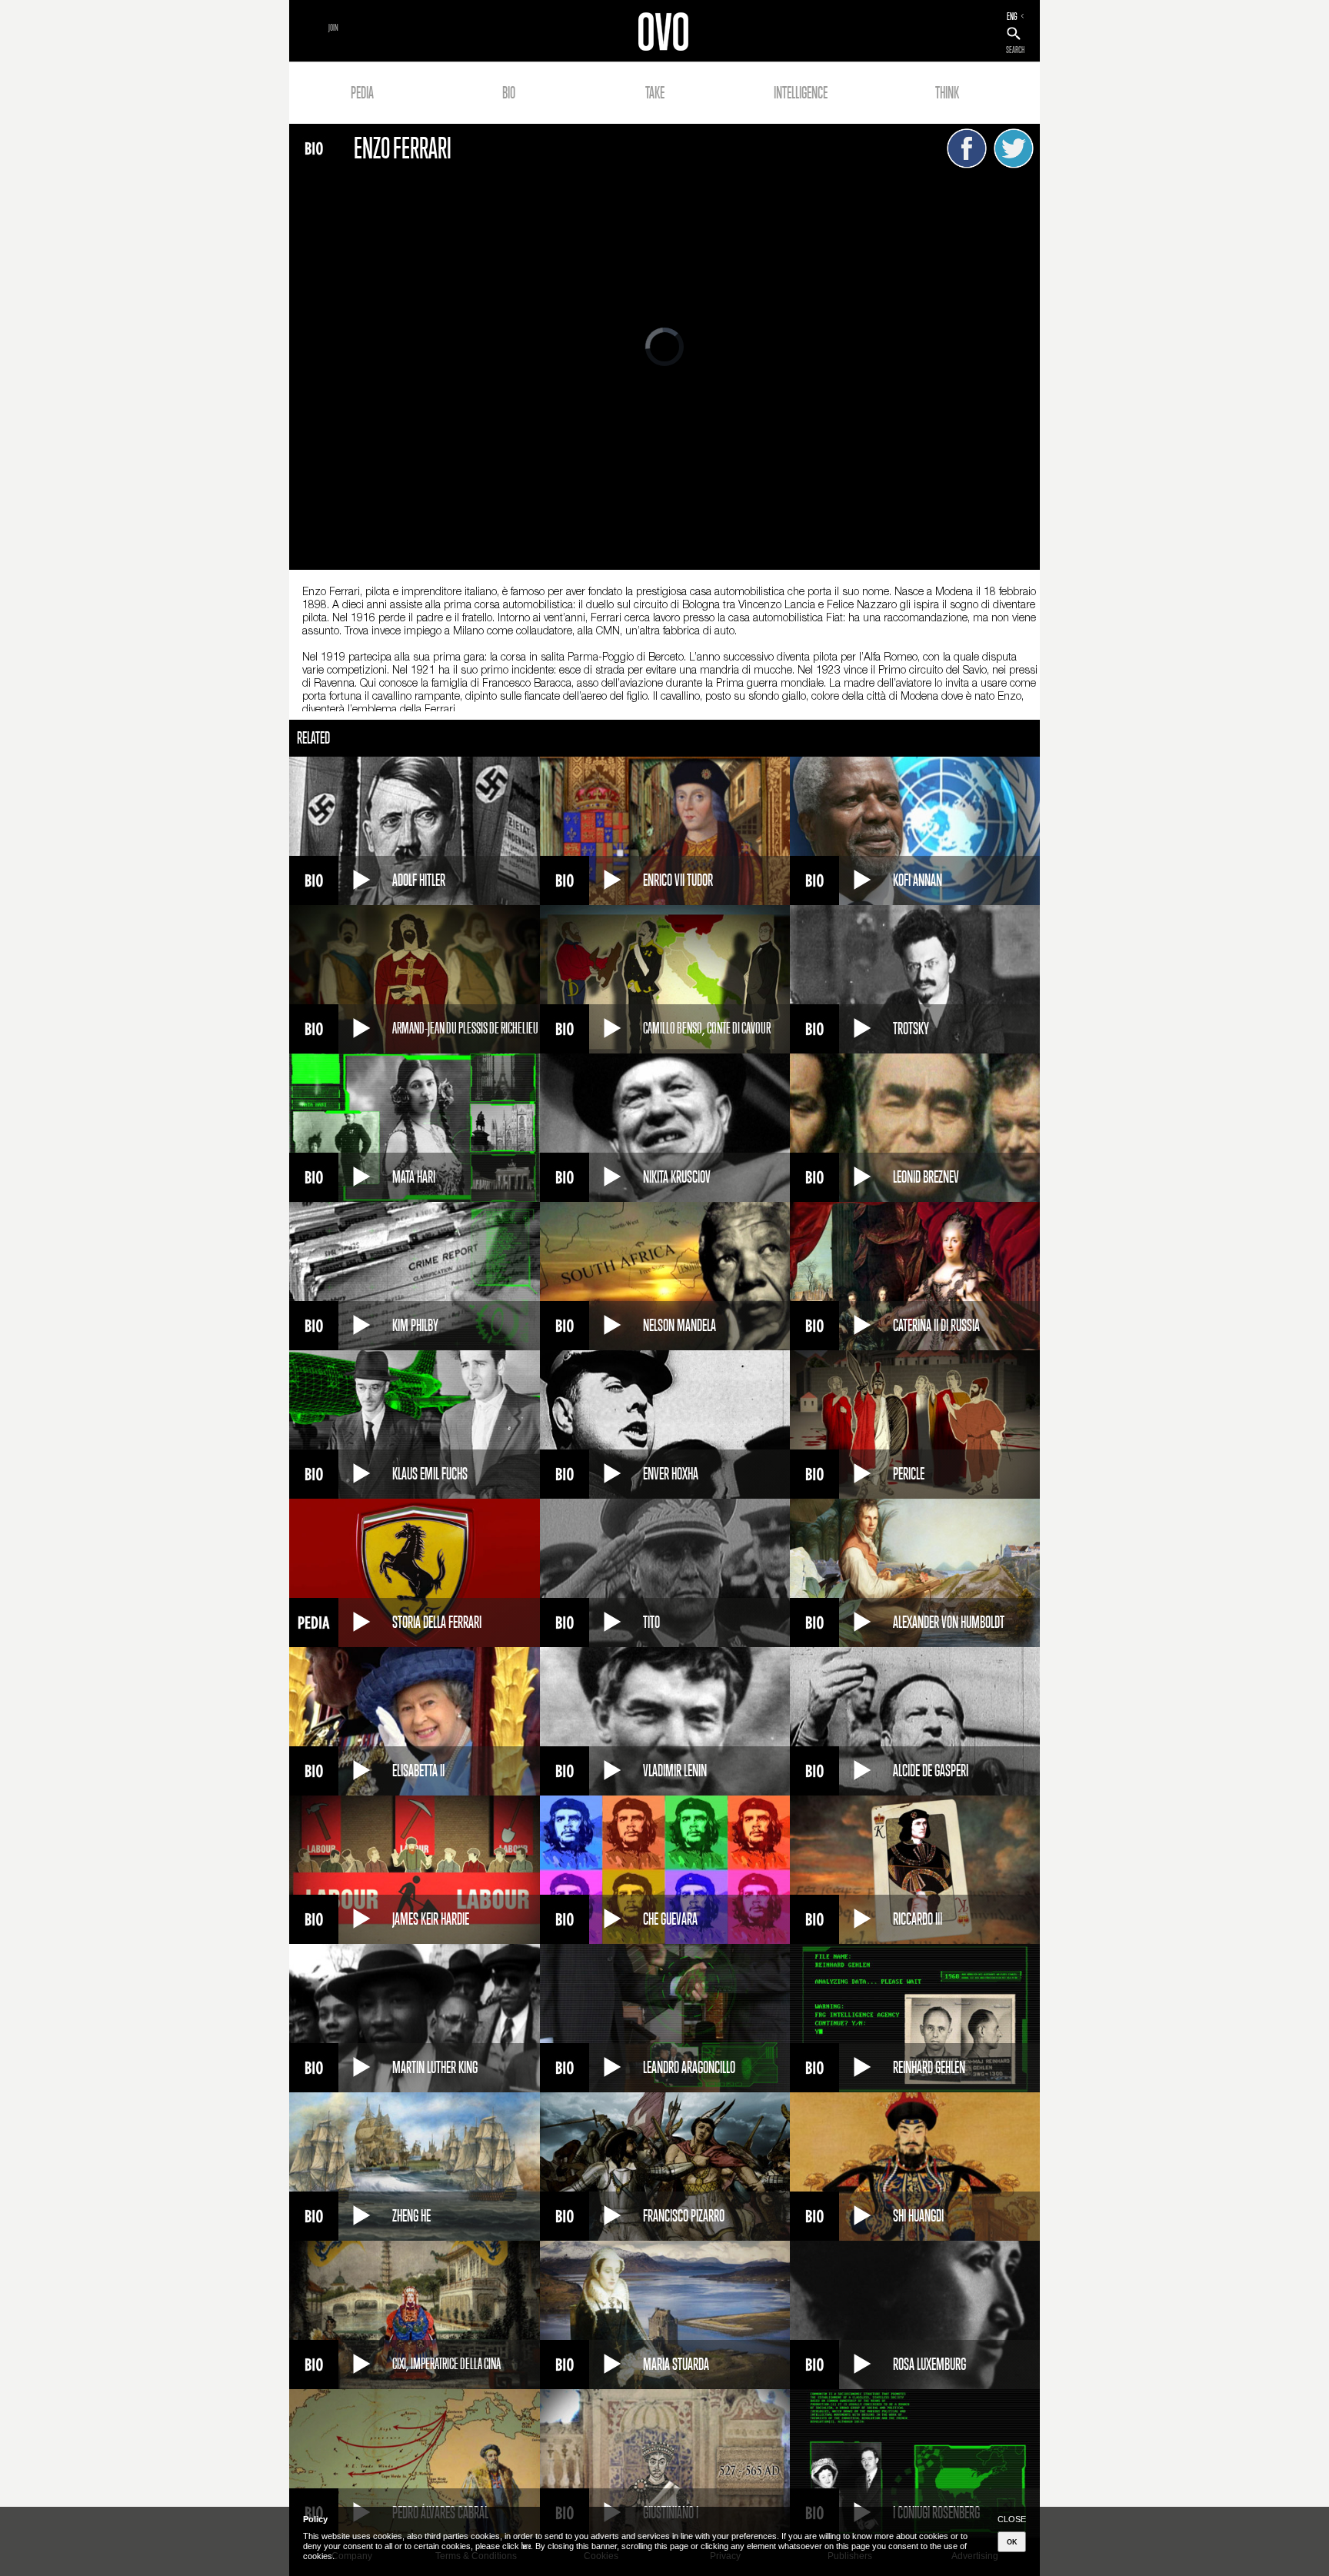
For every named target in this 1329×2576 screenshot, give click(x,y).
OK (1012, 2542)
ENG (1012, 16)
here (526, 2546)
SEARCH (1015, 50)
